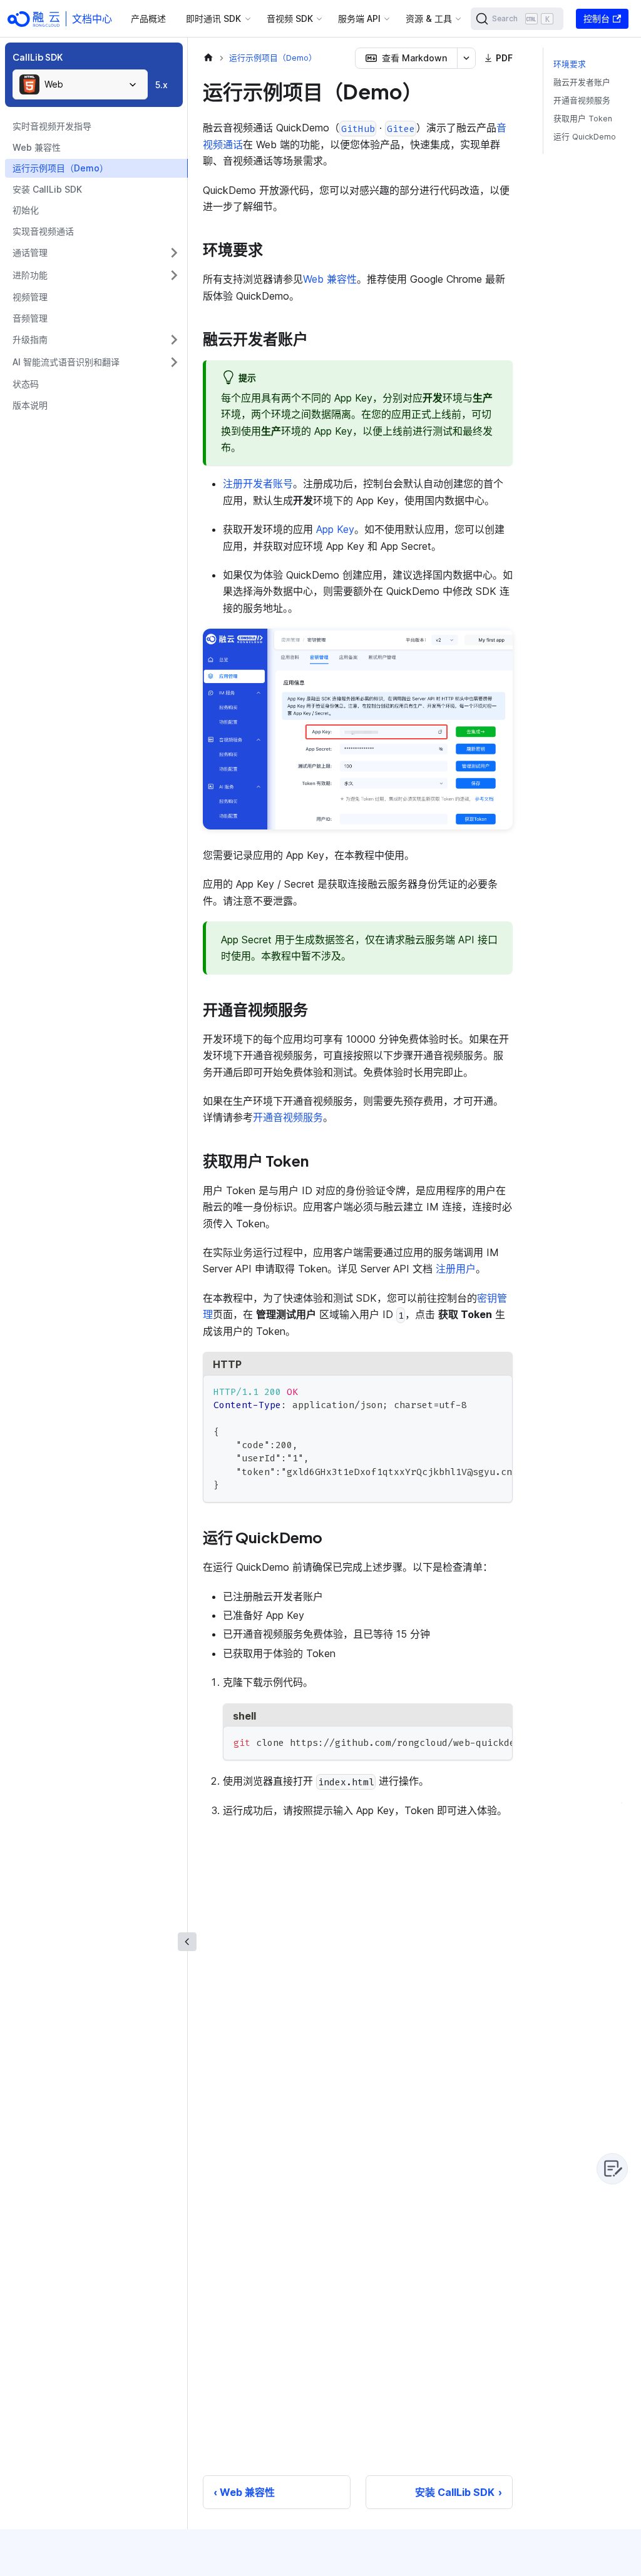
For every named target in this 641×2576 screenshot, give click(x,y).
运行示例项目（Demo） (60, 168)
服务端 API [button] (359, 18)
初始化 (26, 210)
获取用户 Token (583, 119)
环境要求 (570, 64)
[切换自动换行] (474, 1391)
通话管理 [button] (30, 252)
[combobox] (80, 84)
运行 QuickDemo (585, 137)
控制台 (597, 18)
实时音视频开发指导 (52, 126)
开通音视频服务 (288, 1117)
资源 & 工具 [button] (429, 18)
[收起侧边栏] (187, 1942)
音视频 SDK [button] (290, 18)
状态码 (26, 384)
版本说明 (30, 405)
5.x (162, 85)
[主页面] (208, 58)
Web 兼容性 (37, 147)
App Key (335, 529)
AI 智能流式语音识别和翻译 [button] (66, 362)
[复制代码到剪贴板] (497, 1391)
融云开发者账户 (582, 82)
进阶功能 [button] (30, 275)
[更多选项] (466, 58)
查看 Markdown (414, 58)
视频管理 (30, 297)
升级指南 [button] (30, 339)
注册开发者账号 (258, 484)
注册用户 (456, 1269)
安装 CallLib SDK (47, 189)
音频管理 (30, 318)
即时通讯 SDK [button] (213, 18)
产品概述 (148, 18)
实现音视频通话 (43, 231)
